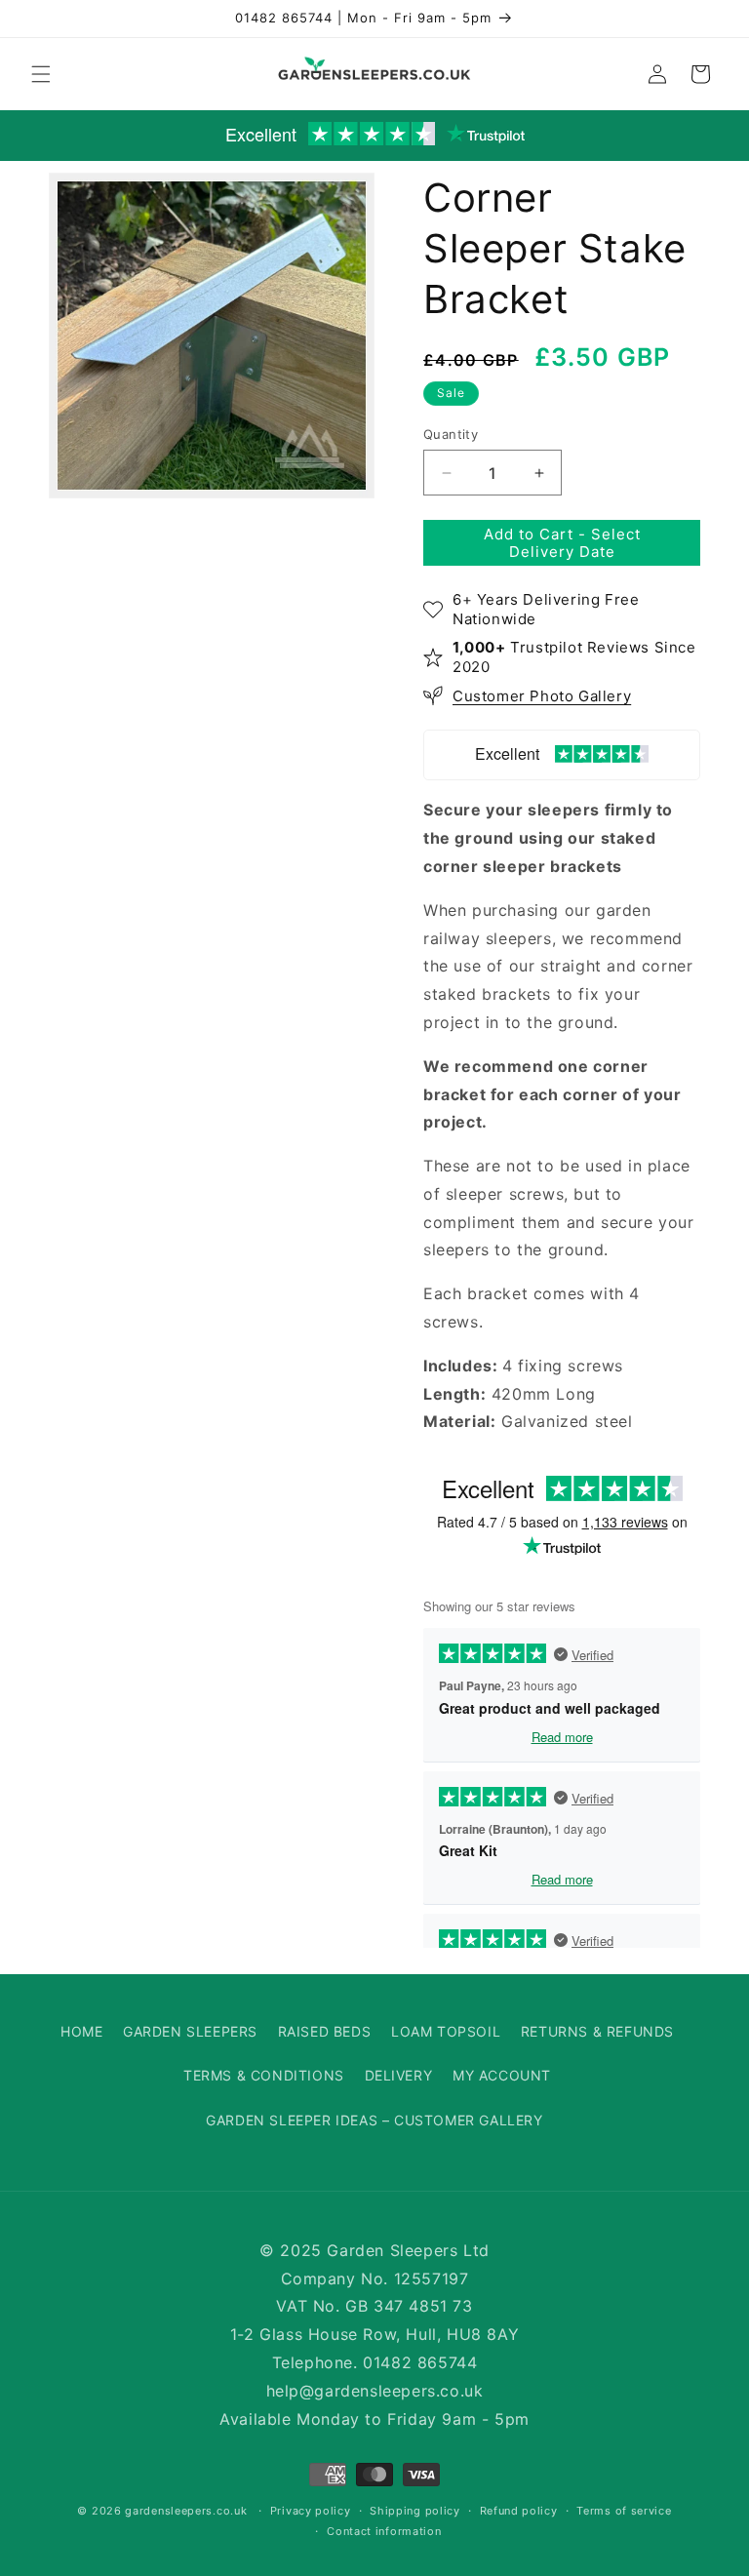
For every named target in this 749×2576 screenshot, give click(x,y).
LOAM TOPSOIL (446, 2031)
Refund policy (519, 2511)
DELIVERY (399, 2075)
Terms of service (624, 2511)
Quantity (451, 434)
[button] (41, 74)
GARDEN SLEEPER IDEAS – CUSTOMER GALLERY (374, 2120)
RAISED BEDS (325, 2031)
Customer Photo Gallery (542, 696)
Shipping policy (415, 2511)
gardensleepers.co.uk (186, 2511)
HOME (81, 2031)
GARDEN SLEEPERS (190, 2031)
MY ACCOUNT (502, 2075)
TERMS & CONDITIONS (264, 2075)
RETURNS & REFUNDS (597, 2031)
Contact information (384, 2531)
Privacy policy (311, 2511)
